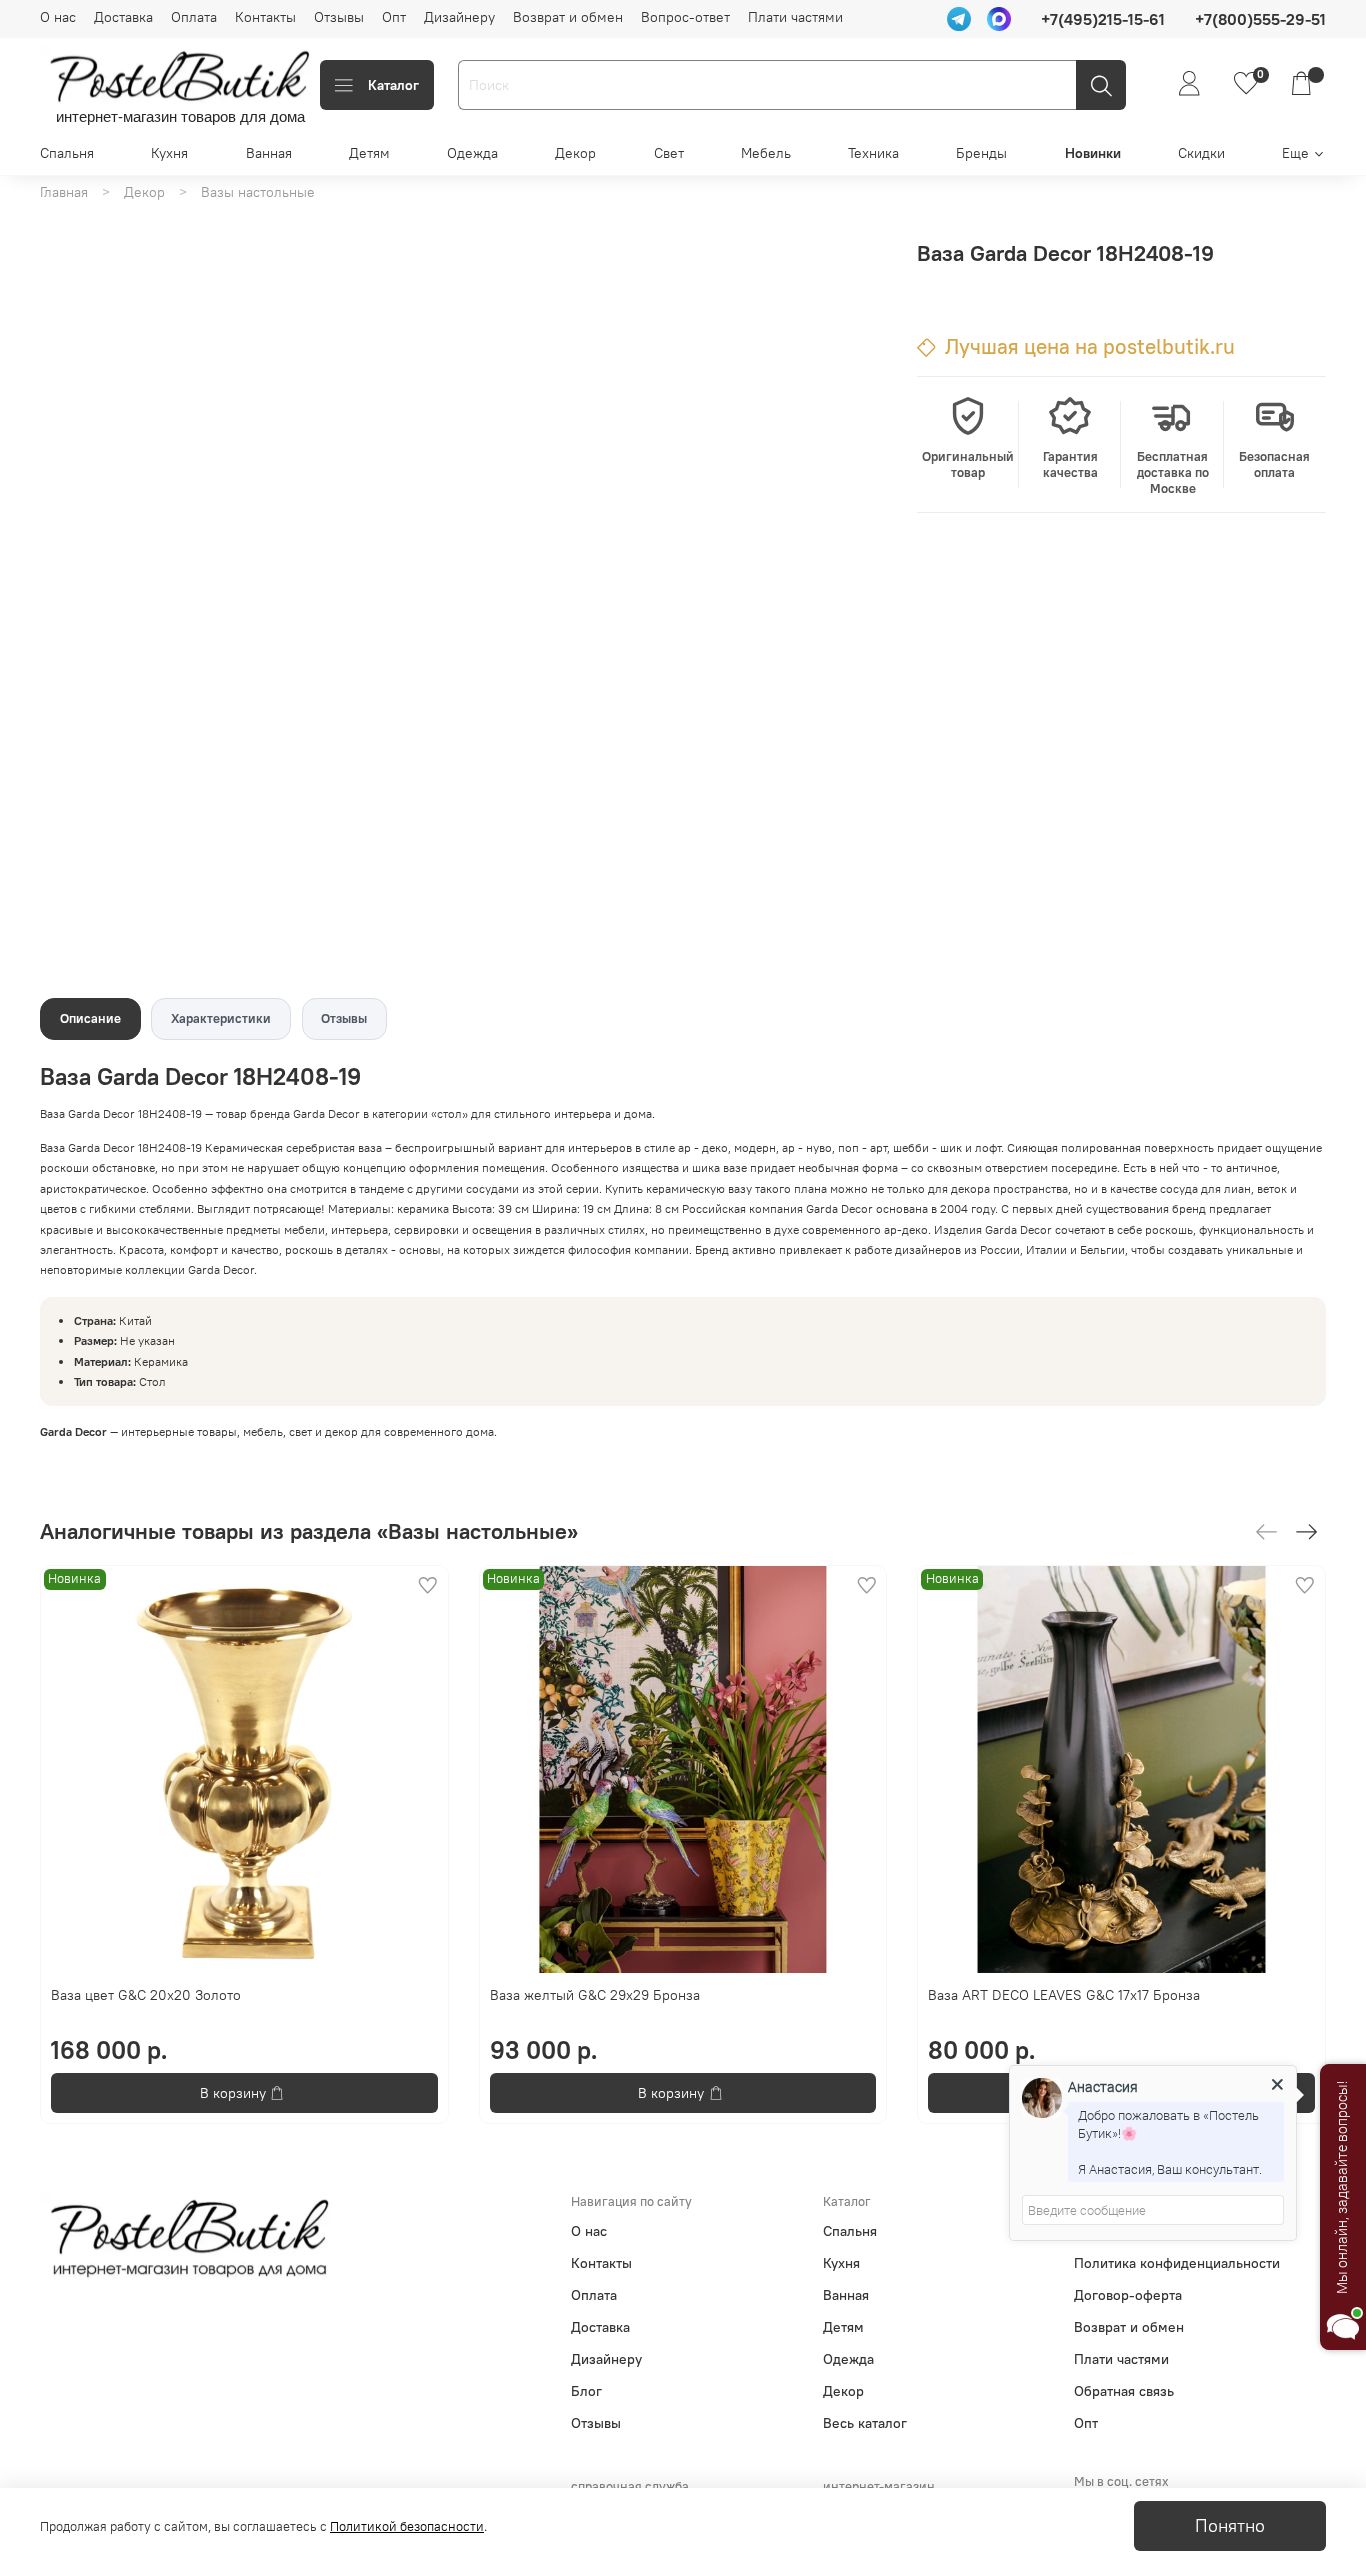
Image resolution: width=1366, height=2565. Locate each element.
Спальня (67, 153)
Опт (394, 17)
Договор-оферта (1128, 2295)
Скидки (1201, 153)
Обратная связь (1124, 2391)
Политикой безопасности (407, 2526)
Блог (586, 2391)
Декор (575, 153)
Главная (64, 192)
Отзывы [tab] (344, 1018)
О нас (58, 17)
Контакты (265, 17)
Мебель (766, 153)
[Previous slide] (290, 217)
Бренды (981, 153)
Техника (873, 153)
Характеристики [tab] (221, 1018)
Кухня (169, 153)
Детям (369, 153)
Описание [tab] (90, 1018)
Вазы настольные (258, 192)
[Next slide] (854, 217)
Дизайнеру (459, 17)
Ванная (269, 153)
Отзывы (339, 17)
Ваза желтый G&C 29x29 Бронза (595, 1995)
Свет (669, 153)
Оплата (194, 17)
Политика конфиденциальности (1177, 2263)
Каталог (393, 85)
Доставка (123, 17)
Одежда (472, 153)
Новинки (1093, 153)
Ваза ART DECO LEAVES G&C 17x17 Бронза (1064, 1995)
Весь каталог (865, 2423)
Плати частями (795, 17)
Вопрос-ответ (685, 17)
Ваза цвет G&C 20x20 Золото (146, 1995)
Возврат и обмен (568, 17)
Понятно (1230, 2526)
